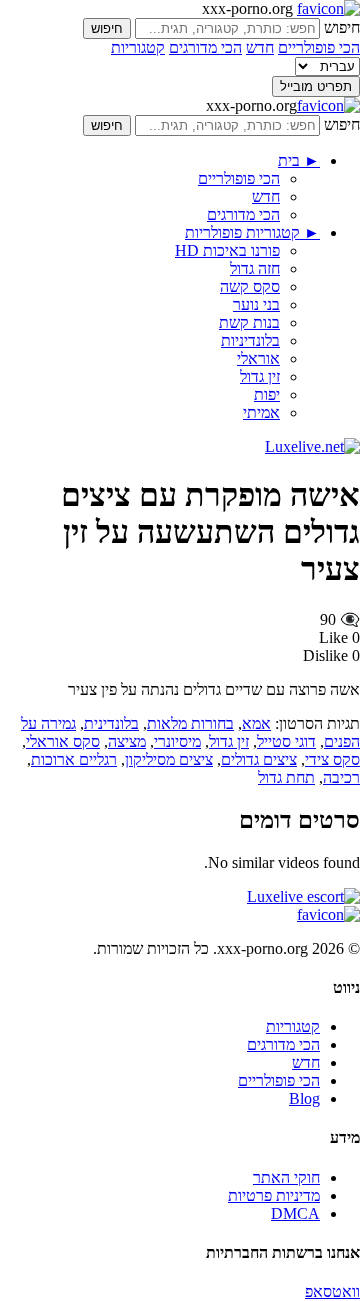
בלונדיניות (250, 340)
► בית (299, 160)
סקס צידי (332, 759)
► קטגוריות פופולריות (252, 232)
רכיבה (341, 777)
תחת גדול (286, 777)
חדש (260, 47)
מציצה (127, 741)
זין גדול (260, 376)
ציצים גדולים (259, 759)
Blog (304, 1098)
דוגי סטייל (286, 741)
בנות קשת (249, 322)
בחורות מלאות (190, 723)
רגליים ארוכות (74, 759)
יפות (267, 394)
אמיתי (261, 412)
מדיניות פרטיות (274, 1195)
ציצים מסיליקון (169, 759)
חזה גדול (255, 268)
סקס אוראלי (63, 741)
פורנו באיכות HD (227, 250)
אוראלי (258, 358)
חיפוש (342, 27)
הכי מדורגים (205, 47)
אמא (256, 723)
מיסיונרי (177, 741)
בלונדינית (111, 723)
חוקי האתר (286, 1177)
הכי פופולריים (319, 47)
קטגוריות (138, 47)
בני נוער (256, 304)
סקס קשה (250, 286)
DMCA (295, 1213)
